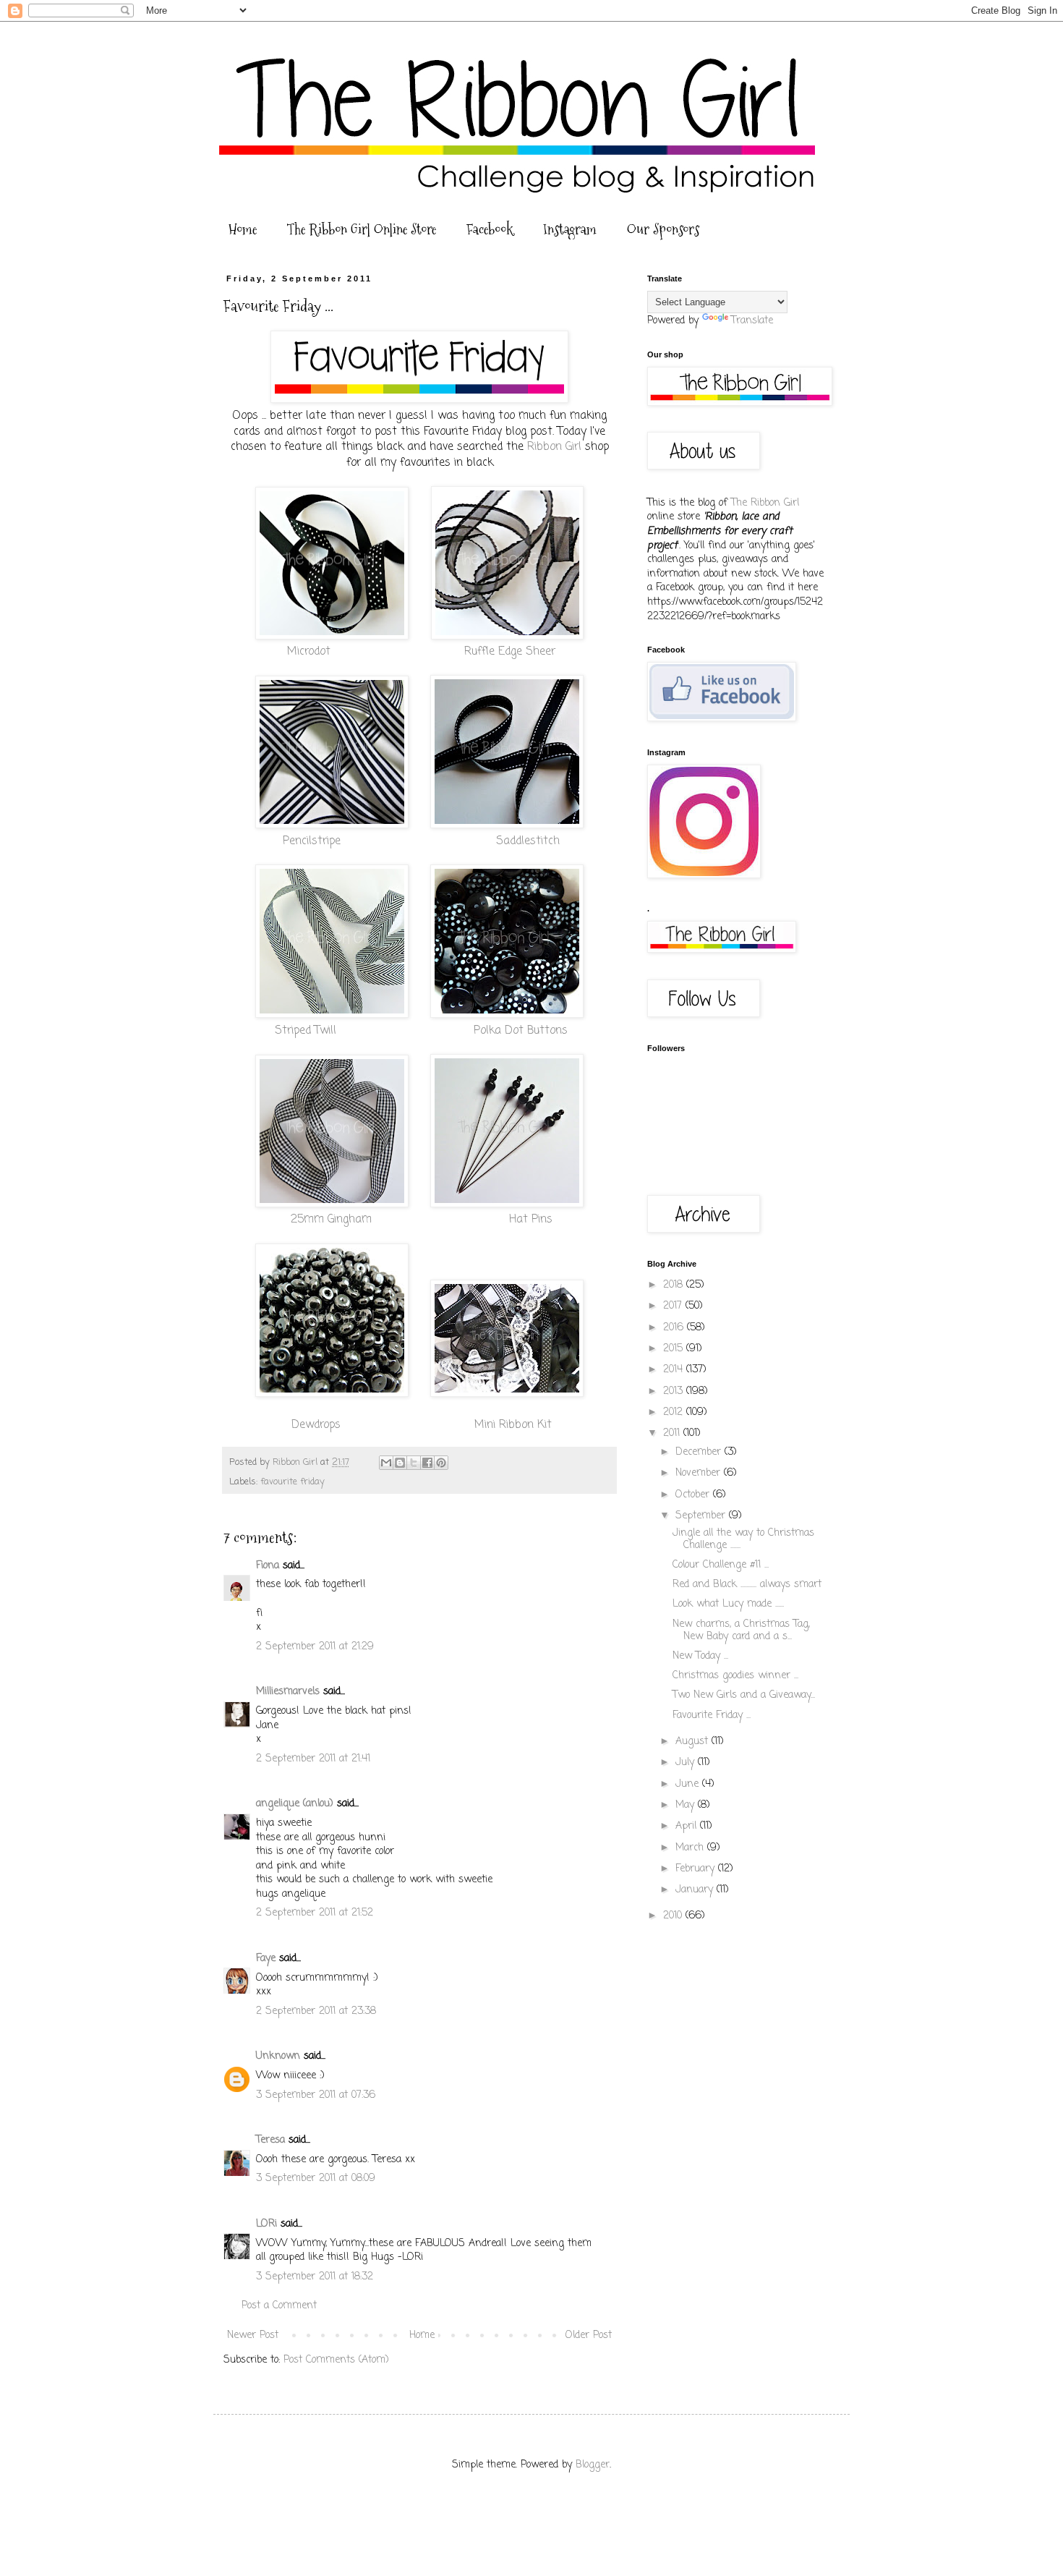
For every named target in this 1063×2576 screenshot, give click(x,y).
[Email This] (386, 1463)
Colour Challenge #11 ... (721, 1565)
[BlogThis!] (400, 1463)
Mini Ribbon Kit (513, 1425)
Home (243, 229)
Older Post (589, 2335)
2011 (673, 1433)
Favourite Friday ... (712, 1716)
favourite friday (293, 1482)
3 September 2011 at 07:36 (316, 2095)
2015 (675, 1349)
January (696, 1890)
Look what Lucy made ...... (728, 1604)
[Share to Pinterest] (441, 1463)
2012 (675, 1412)
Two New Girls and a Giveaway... (744, 1695)
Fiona (268, 1566)
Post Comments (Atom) (336, 2360)
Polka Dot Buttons (521, 1030)
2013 (675, 1391)
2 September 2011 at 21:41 (313, 1759)
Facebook (490, 229)
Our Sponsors (663, 229)
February (697, 1869)
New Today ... (700, 1656)
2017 (674, 1306)
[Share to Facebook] (427, 1463)
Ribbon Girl (554, 447)
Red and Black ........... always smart (747, 1585)
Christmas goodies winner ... (735, 1676)
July (687, 1763)
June (689, 1784)
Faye (266, 1959)
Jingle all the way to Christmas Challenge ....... (743, 1539)
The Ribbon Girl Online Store (362, 229)
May (687, 1805)
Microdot (311, 651)
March (691, 1848)
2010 (674, 1916)
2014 (675, 1370)
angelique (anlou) (295, 1804)
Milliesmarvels (288, 1692)
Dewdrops (318, 1425)
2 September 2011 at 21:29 (315, 1647)
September (702, 1516)
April (688, 1826)
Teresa (270, 2140)
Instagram (570, 229)
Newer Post (253, 2335)
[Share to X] (414, 1463)
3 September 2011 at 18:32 (315, 2277)
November (700, 1473)
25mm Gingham (331, 1219)
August (693, 1742)
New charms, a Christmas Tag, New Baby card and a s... (741, 1631)
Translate (752, 321)
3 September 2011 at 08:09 (316, 2178)
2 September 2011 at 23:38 (316, 2011)
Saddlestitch (528, 841)
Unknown (278, 2056)
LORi (266, 2224)
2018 (675, 1285)
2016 (675, 1328)
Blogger (593, 2465)
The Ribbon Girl (765, 503)
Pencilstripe (312, 841)
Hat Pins (531, 1219)
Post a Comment (279, 2306)
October (694, 1495)
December (700, 1452)
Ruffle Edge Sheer (510, 651)
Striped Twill (306, 1030)
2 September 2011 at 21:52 (315, 1913)
